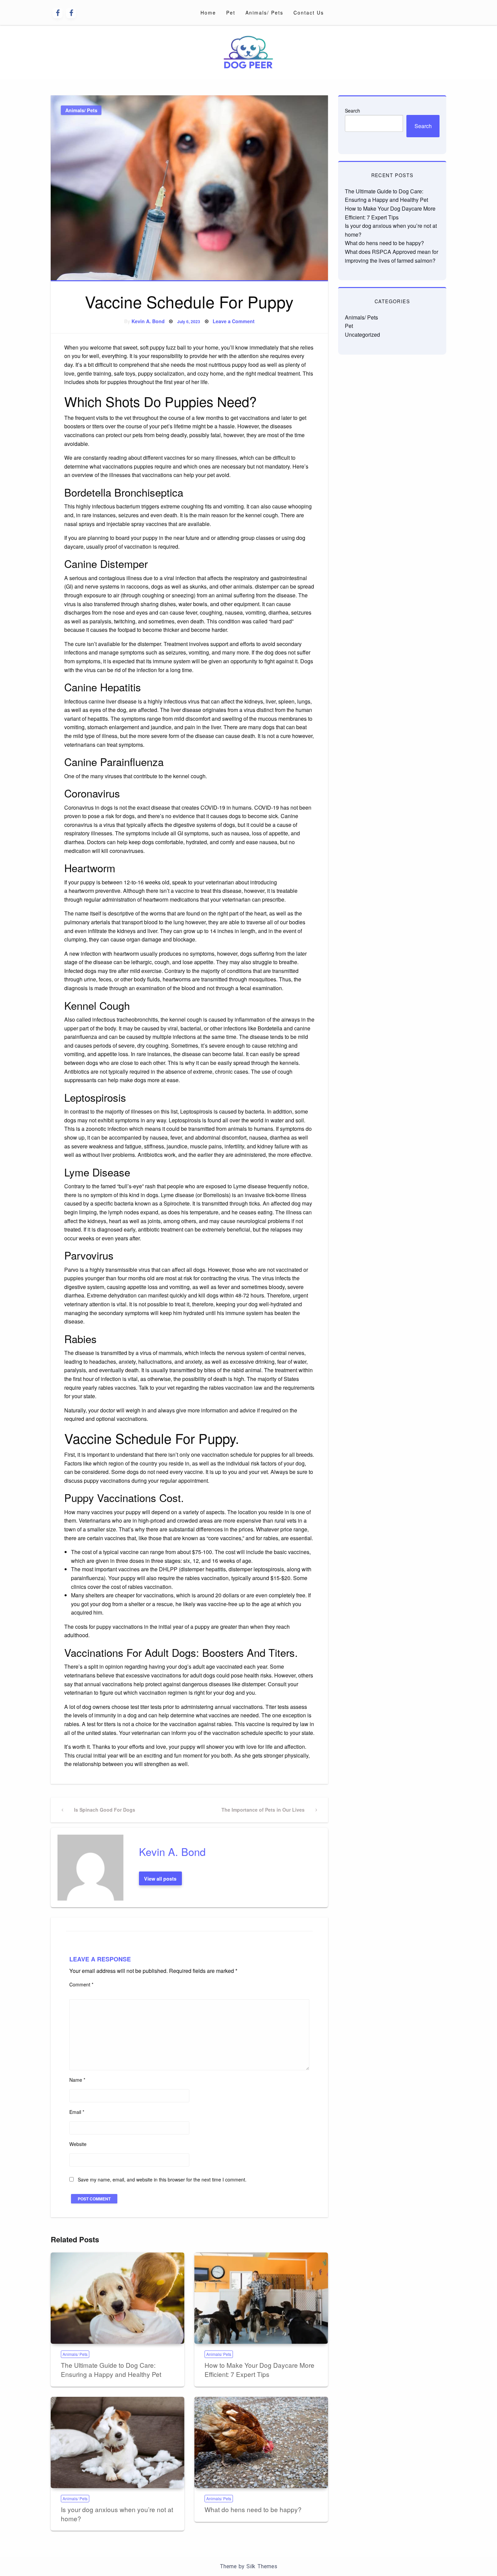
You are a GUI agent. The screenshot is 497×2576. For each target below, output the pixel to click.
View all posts (160, 1879)
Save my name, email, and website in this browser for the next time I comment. (162, 2179)
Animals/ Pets (264, 13)
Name (77, 2080)
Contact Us (309, 13)
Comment (81, 1984)
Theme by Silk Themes (249, 2566)
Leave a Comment (234, 321)
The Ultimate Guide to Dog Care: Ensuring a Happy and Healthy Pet (111, 2369)
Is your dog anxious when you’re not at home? (117, 2514)
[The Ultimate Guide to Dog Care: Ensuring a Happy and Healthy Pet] (117, 2298)
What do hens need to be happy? (253, 2509)
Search (352, 111)
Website (78, 2144)
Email (77, 2112)
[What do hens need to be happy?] (261, 2443)
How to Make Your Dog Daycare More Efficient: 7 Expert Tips (259, 2369)
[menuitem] (208, 13)
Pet (231, 13)
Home (208, 13)
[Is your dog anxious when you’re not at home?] (117, 2443)
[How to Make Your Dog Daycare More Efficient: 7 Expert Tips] (261, 2298)
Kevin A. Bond (148, 321)
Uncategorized (362, 335)
